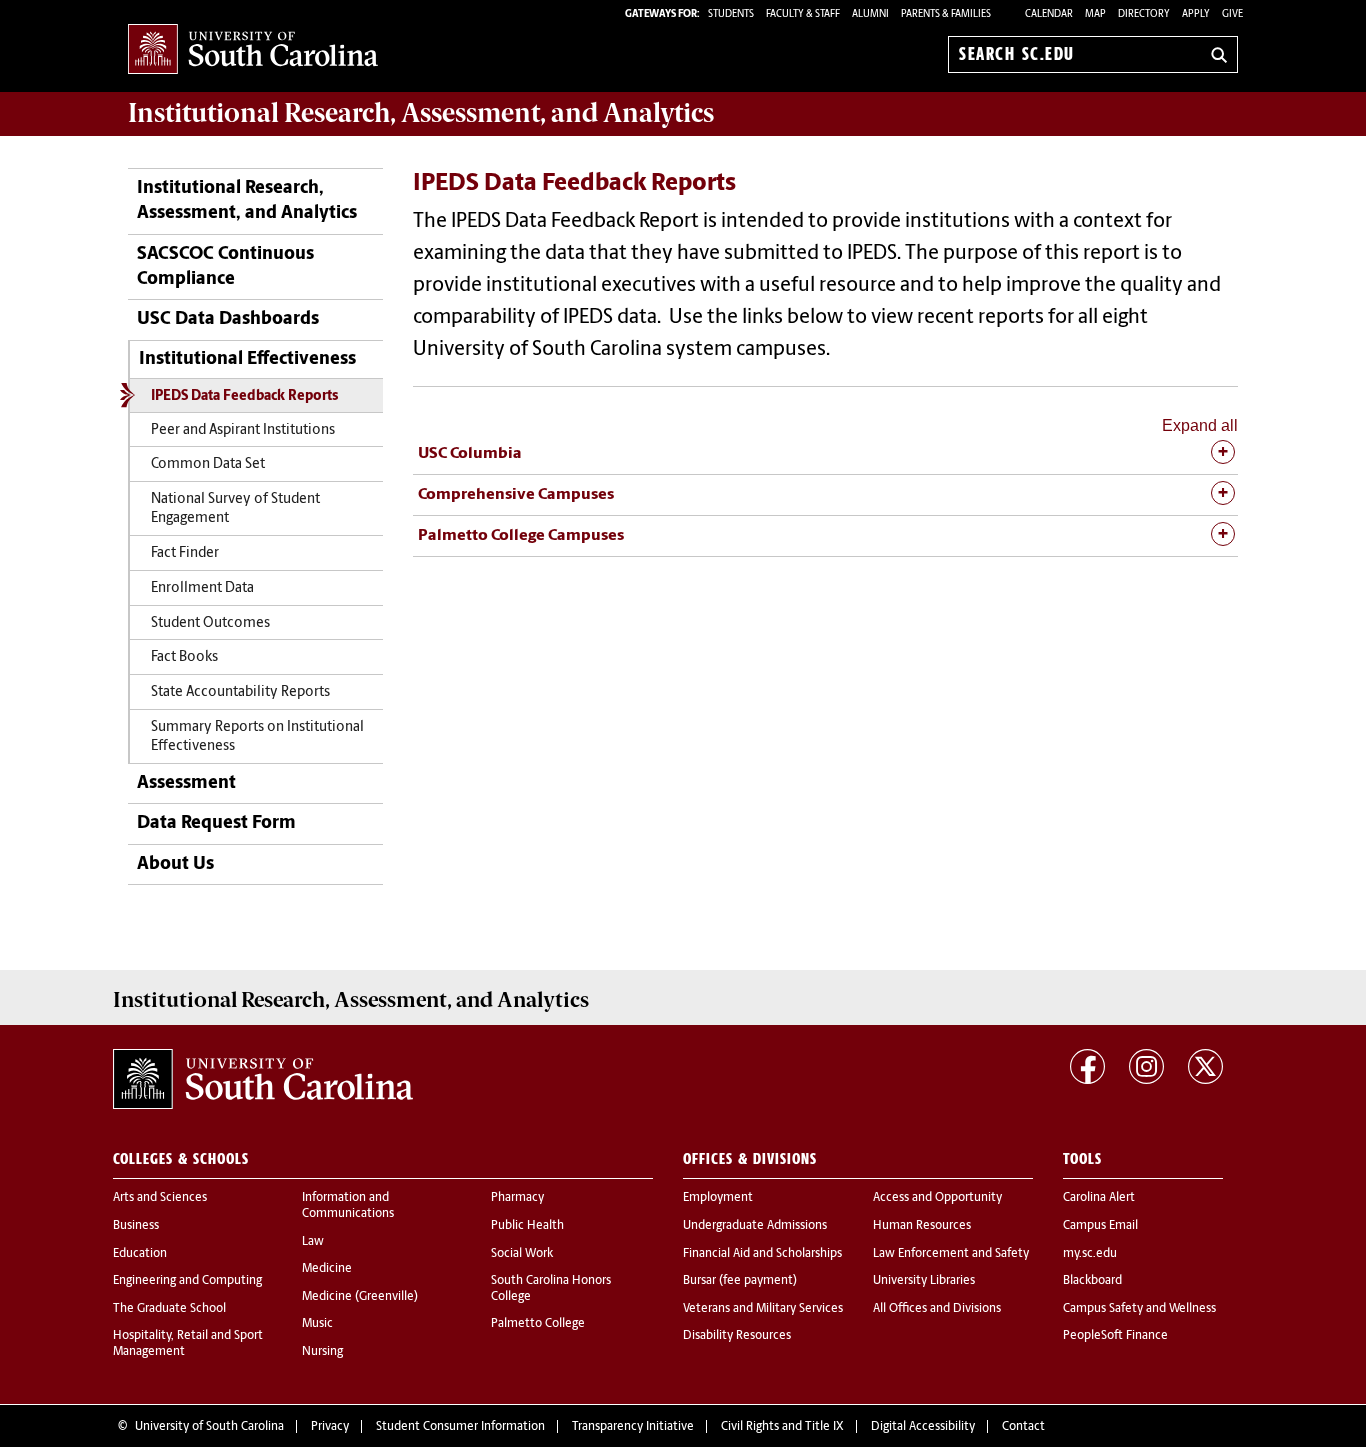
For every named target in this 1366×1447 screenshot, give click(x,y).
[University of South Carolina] (263, 1079)
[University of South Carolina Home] (253, 50)
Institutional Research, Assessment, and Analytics (247, 201)
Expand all (1200, 425)
